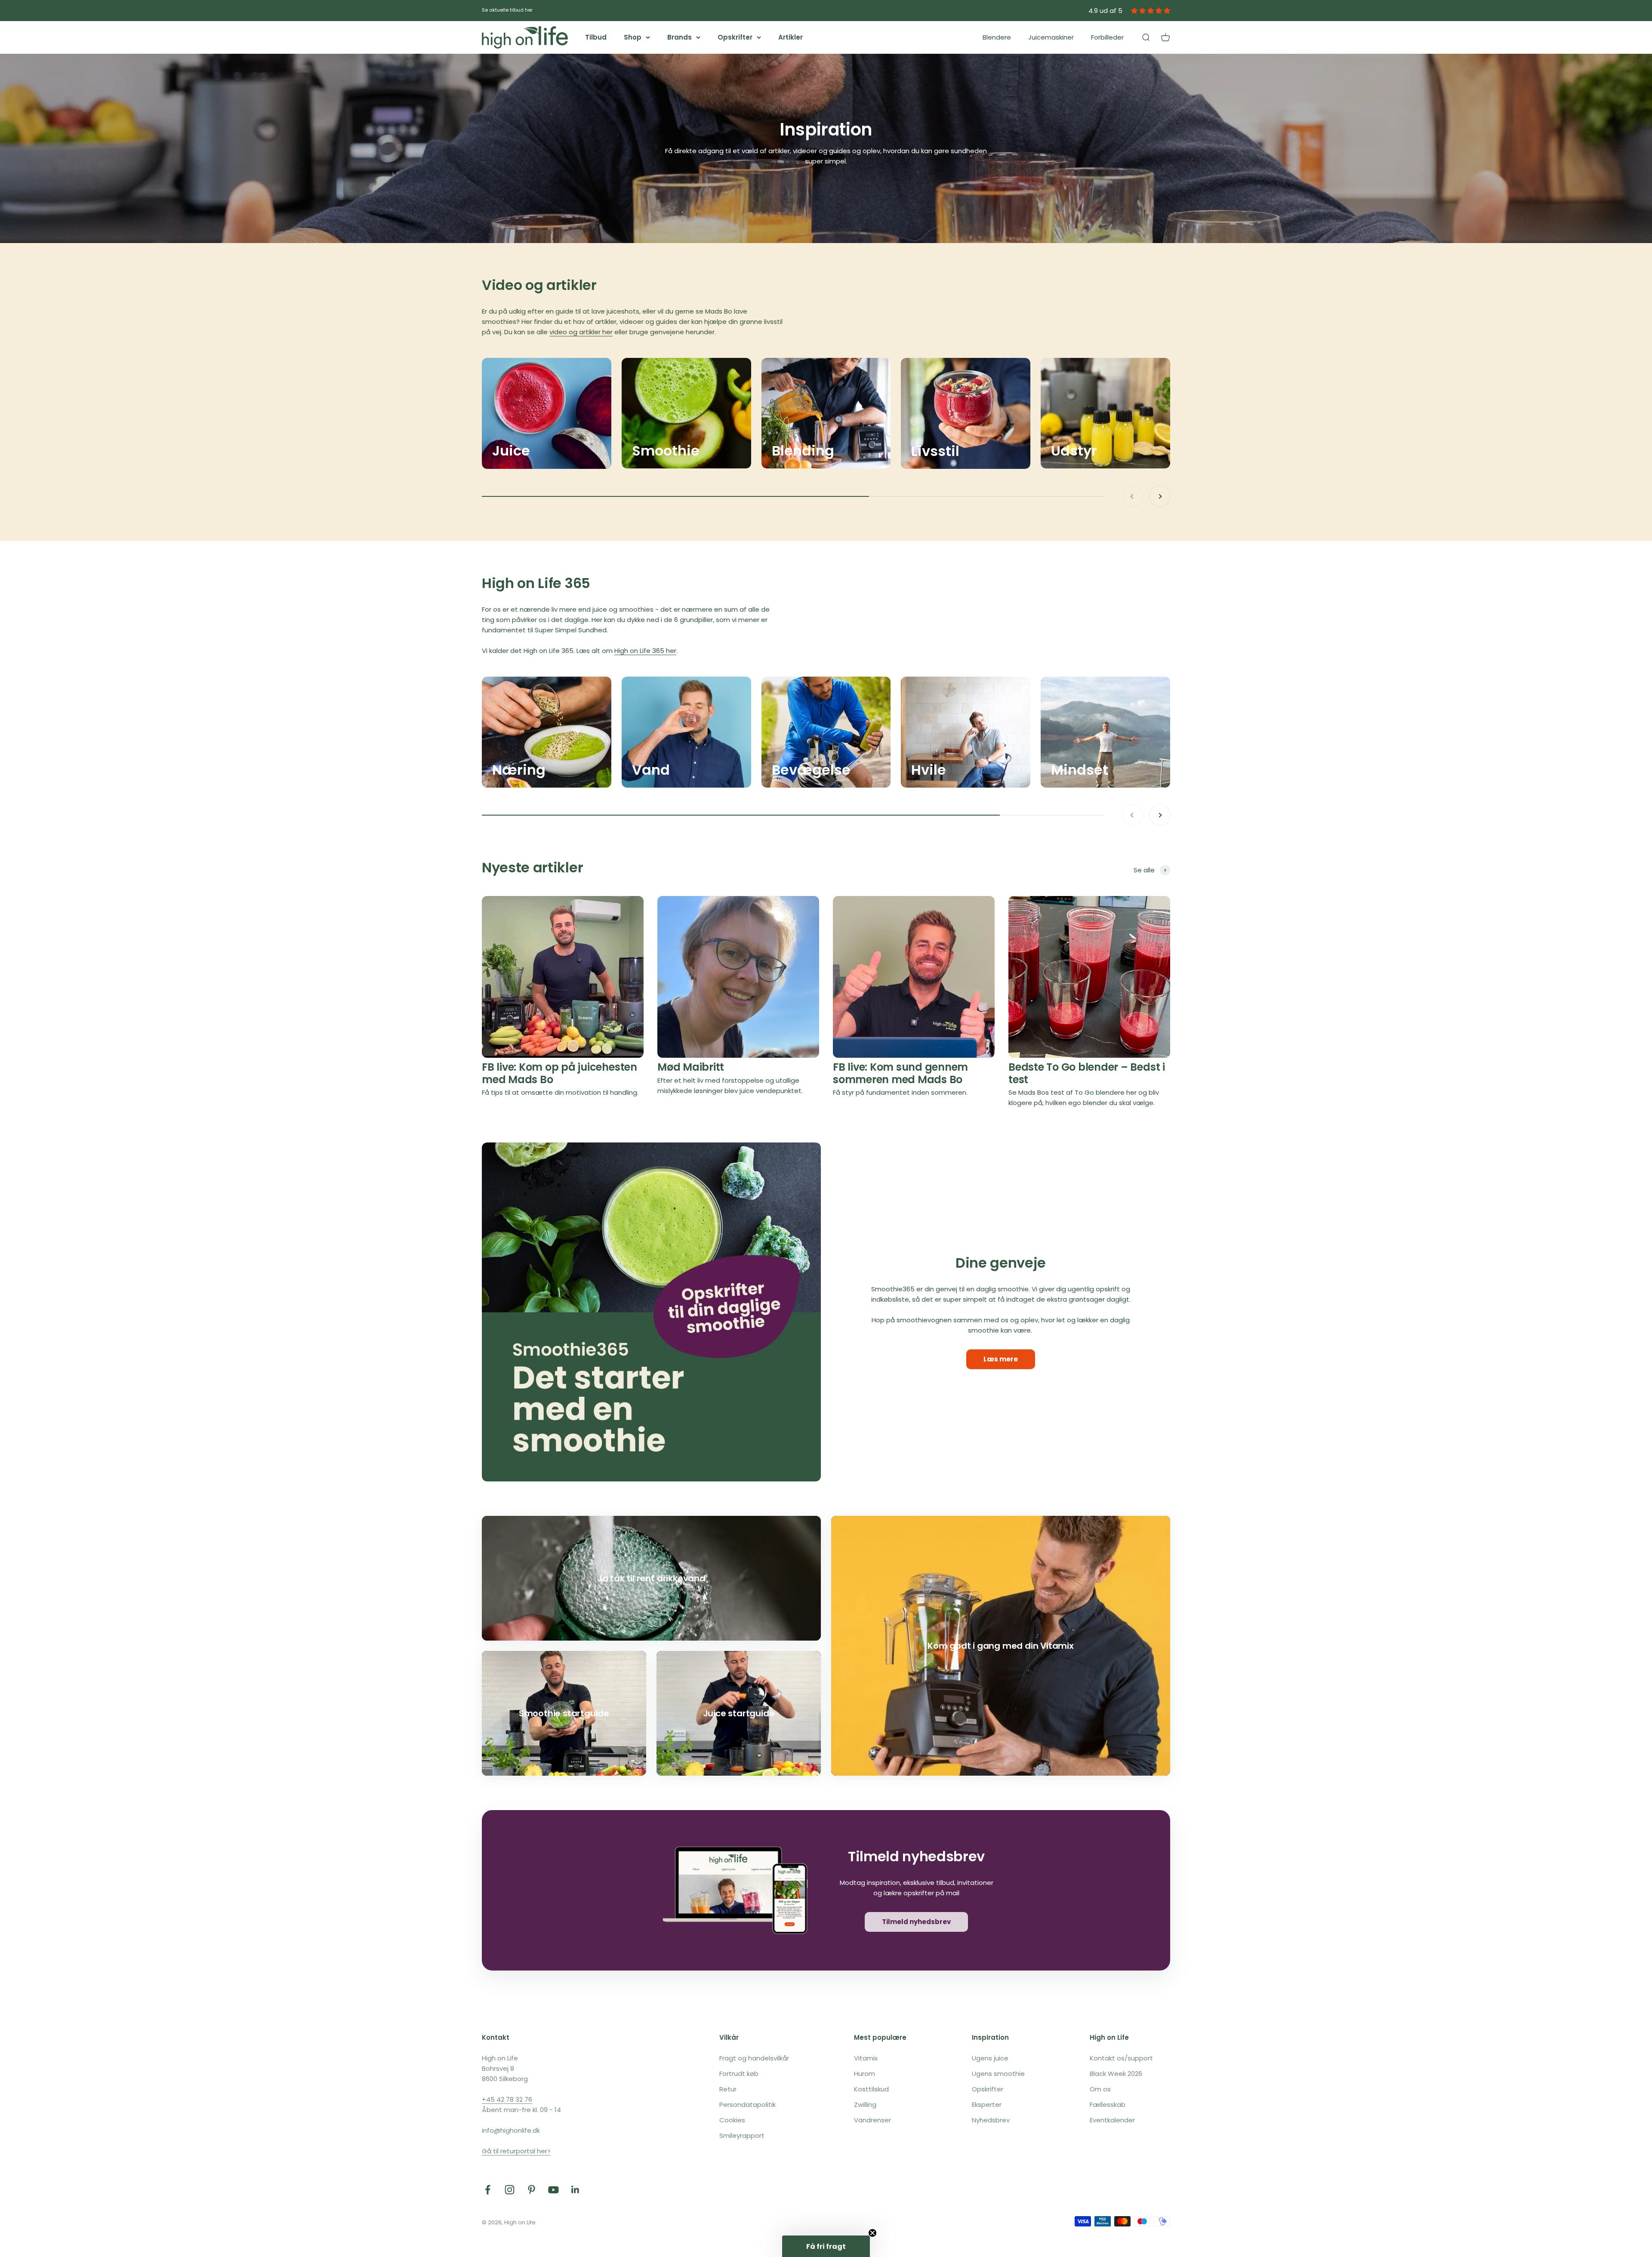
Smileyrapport (742, 2135)
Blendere (997, 37)
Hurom (865, 2074)
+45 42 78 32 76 (507, 2099)
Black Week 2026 (1116, 2074)
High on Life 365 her (645, 651)
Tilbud (596, 37)
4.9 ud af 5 (1105, 11)
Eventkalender (1112, 2120)
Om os (1100, 2089)
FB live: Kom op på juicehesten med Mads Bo (559, 1073)
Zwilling (865, 2105)
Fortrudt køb (739, 2074)
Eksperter (987, 2105)
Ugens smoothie (998, 2074)
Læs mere (1001, 1359)
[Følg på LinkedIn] (575, 2190)
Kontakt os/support (1121, 2058)
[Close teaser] (872, 2233)
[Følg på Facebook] (488, 2190)
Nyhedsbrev (991, 2120)
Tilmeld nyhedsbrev (916, 1922)
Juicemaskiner (1051, 37)
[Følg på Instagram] (510, 2190)
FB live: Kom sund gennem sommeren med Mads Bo (900, 1073)
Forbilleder (1107, 37)
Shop (633, 37)
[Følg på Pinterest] (532, 2190)
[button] (826, 2246)
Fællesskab (1108, 2105)
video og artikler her (581, 332)
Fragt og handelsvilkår (754, 2058)
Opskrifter (735, 37)
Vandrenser (872, 2120)
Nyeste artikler (532, 867)
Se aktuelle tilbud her (507, 10)
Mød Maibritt (691, 1067)
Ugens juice (990, 2058)
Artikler (791, 37)
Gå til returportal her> (516, 2151)
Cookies (732, 2120)
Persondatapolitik (747, 2105)
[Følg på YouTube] (553, 2190)
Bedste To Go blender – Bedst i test (1087, 1073)
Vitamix (866, 2058)
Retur (728, 2089)
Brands (680, 37)
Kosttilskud (871, 2089)
